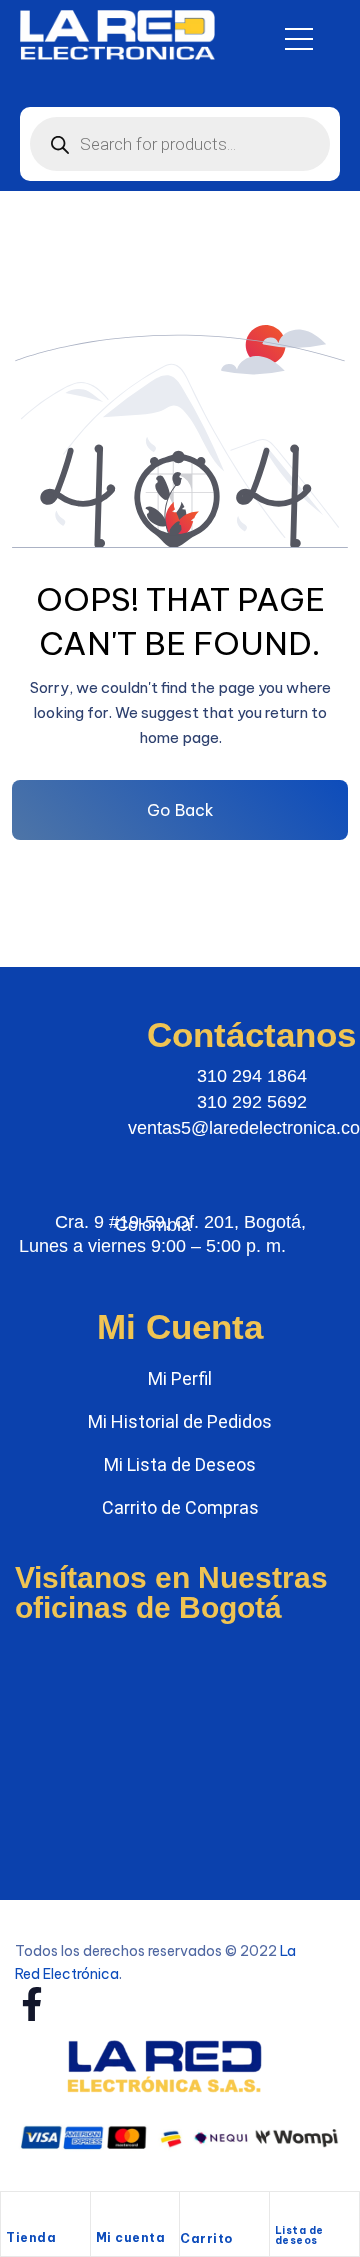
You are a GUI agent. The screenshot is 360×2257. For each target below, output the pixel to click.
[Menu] (299, 39)
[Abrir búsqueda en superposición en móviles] (180, 144)
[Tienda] (16, 2214)
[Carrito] (190, 2216)
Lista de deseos (299, 2235)
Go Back (180, 810)
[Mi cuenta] (106, 2214)
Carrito (206, 2238)
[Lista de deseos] (283, 2210)
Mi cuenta (131, 2237)
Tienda (31, 2237)
